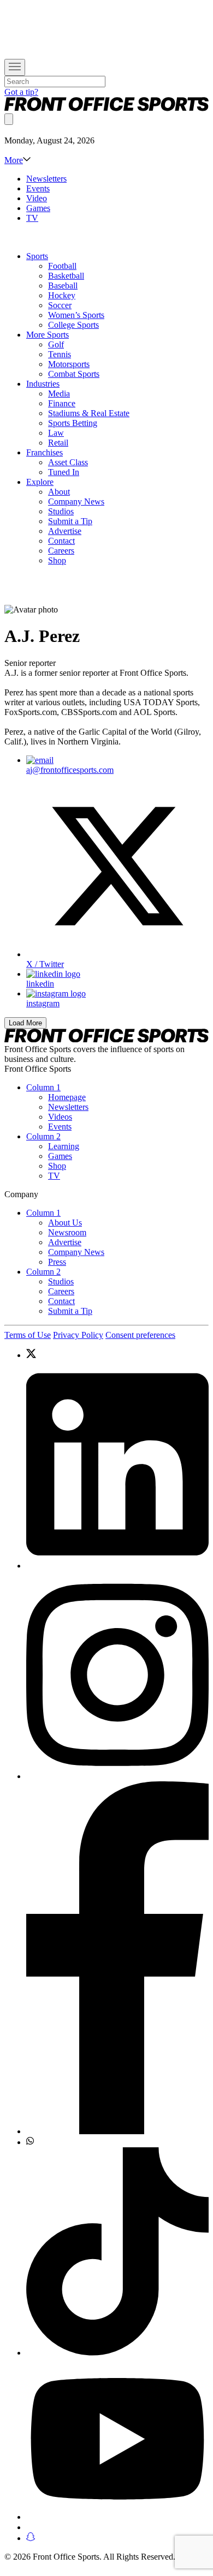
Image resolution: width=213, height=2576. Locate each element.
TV (32, 218)
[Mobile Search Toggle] (9, 119)
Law (56, 433)
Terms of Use (28, 1335)
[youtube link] (117, 2440)
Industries (43, 384)
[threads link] (117, 2527)
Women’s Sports (76, 315)
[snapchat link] (117, 2538)
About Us (65, 1223)
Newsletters (46, 179)
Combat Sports (74, 374)
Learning (64, 1146)
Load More (25, 1023)
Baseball (63, 286)
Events (38, 188)
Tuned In (64, 472)
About (59, 492)
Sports (37, 256)
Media (59, 394)
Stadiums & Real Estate (89, 413)
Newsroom (67, 1232)
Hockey (62, 295)
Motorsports (69, 364)
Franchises (45, 452)
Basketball (66, 276)
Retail (58, 443)
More (14, 160)
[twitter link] (117, 1355)
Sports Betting (73, 423)
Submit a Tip (70, 521)
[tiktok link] (117, 2253)
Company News (76, 502)
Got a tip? (21, 92)
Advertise (65, 531)
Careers (61, 551)
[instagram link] (117, 1676)
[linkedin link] (117, 1466)
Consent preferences (140, 1335)
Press (57, 1262)
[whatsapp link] (117, 2142)
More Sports (48, 335)
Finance (62, 403)
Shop (57, 560)
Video (37, 198)
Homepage (67, 1097)
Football (62, 266)
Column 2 (43, 1136)
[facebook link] (117, 1959)
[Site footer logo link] (106, 1039)
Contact (61, 541)
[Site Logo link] (106, 108)
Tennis (60, 354)
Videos (60, 1117)
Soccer (60, 305)
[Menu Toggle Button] (15, 67)
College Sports (73, 325)
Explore (40, 482)
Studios (61, 511)
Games (38, 208)
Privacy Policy (78, 1335)
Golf (56, 344)
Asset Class (68, 462)
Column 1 (43, 1087)
